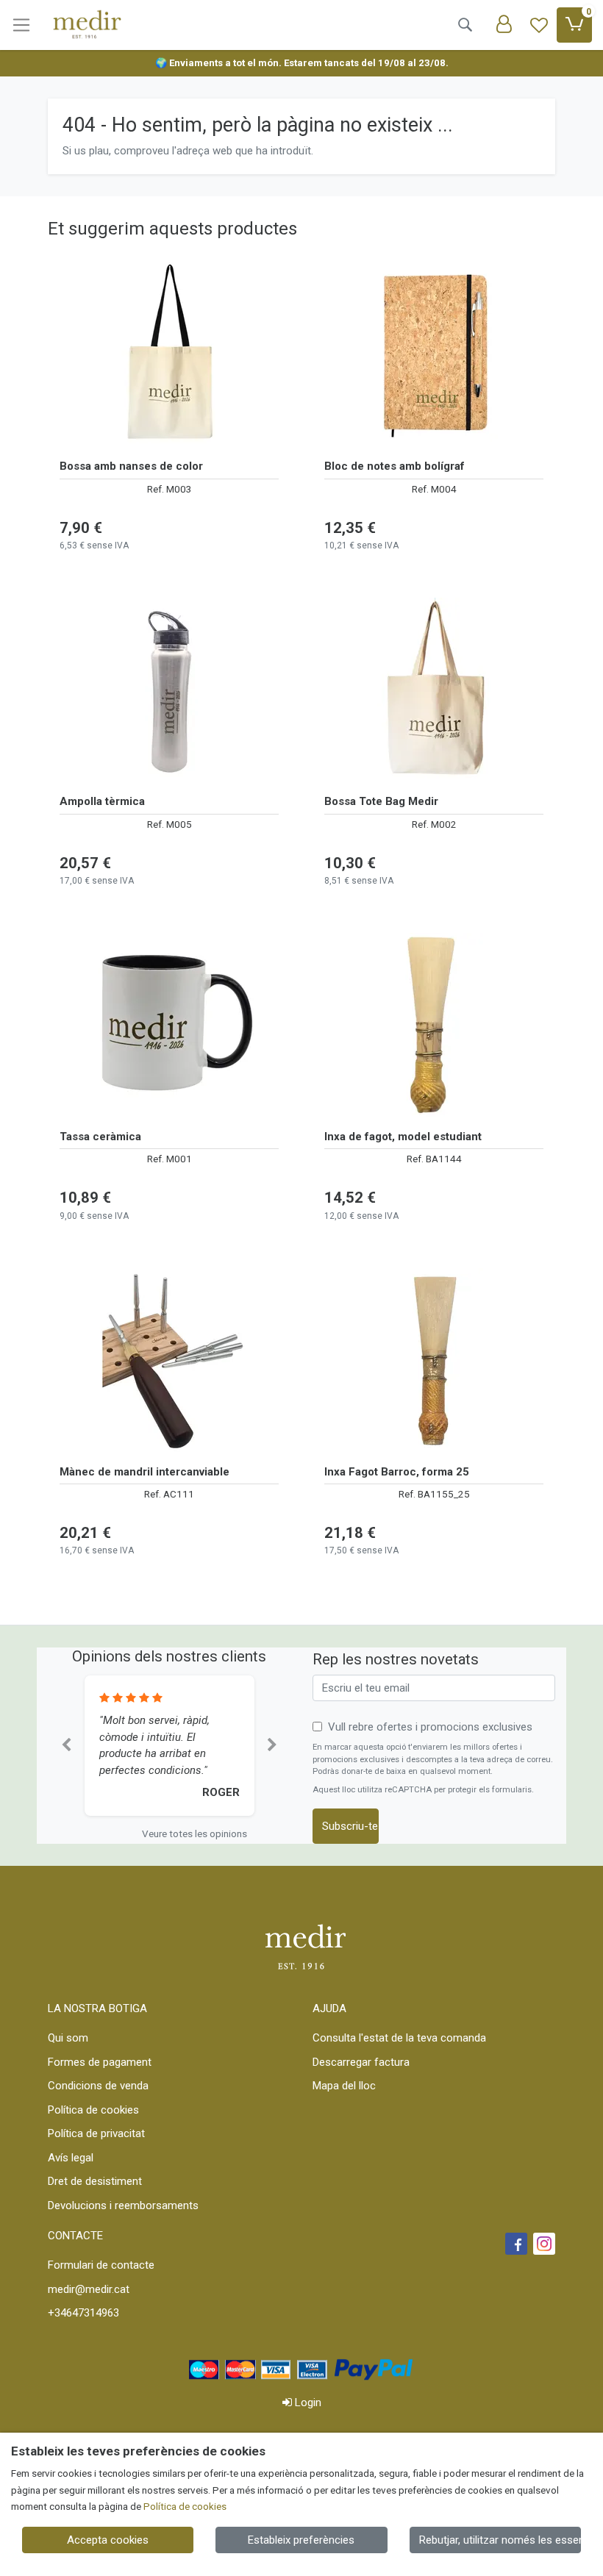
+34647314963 (83, 2313)
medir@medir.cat (89, 2289)
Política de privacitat (96, 2133)
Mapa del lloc (344, 2086)
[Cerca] (465, 25)
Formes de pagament (100, 2062)
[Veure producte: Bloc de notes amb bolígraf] (434, 354)
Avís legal (71, 2158)
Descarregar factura (361, 2062)
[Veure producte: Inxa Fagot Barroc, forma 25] (434, 1360)
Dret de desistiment (95, 2181)
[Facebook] (516, 2244)
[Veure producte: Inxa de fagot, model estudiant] (434, 1025)
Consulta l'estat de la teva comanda (399, 2038)
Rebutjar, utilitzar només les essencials (500, 2540)
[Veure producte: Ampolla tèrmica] (169, 690)
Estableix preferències (301, 2540)
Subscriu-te (350, 1826)
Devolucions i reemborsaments (123, 2205)
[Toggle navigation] (21, 25)
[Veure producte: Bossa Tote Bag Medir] (434, 690)
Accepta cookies (108, 2540)
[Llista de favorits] (539, 25)
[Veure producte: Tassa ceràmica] (169, 1025)
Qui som (68, 2038)
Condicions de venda (98, 2086)
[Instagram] (544, 2244)
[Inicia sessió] (504, 25)
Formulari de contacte (101, 2265)
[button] (66, 1746)
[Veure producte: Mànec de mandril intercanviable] (169, 1360)
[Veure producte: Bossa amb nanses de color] (169, 354)
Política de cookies (93, 2110)
